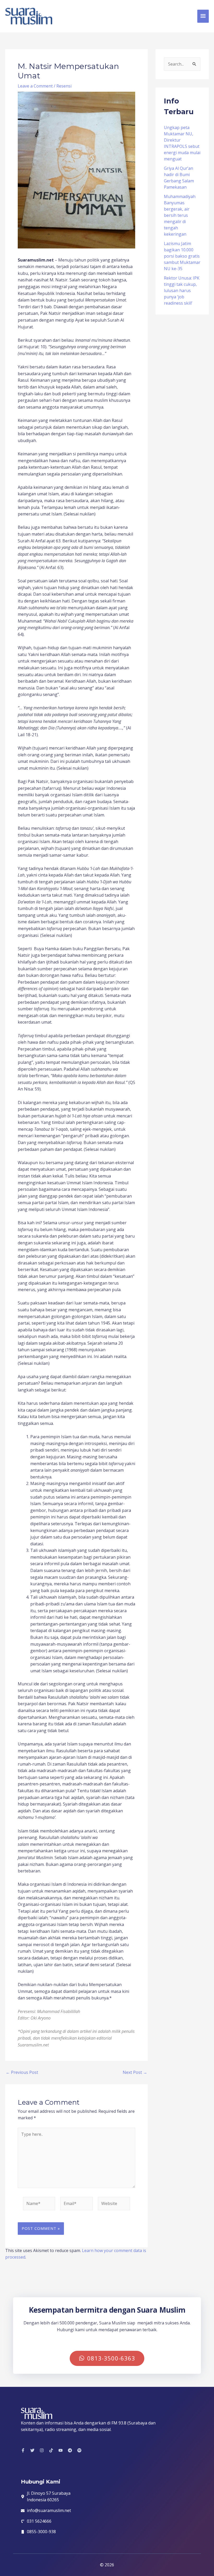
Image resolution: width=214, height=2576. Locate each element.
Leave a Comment (35, 86)
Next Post (135, 2072)
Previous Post (22, 2072)
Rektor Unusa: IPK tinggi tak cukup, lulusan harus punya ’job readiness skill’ (182, 291)
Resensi (64, 86)
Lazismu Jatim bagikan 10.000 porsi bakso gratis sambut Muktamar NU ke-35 (182, 256)
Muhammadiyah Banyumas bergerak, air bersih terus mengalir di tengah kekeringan (180, 215)
